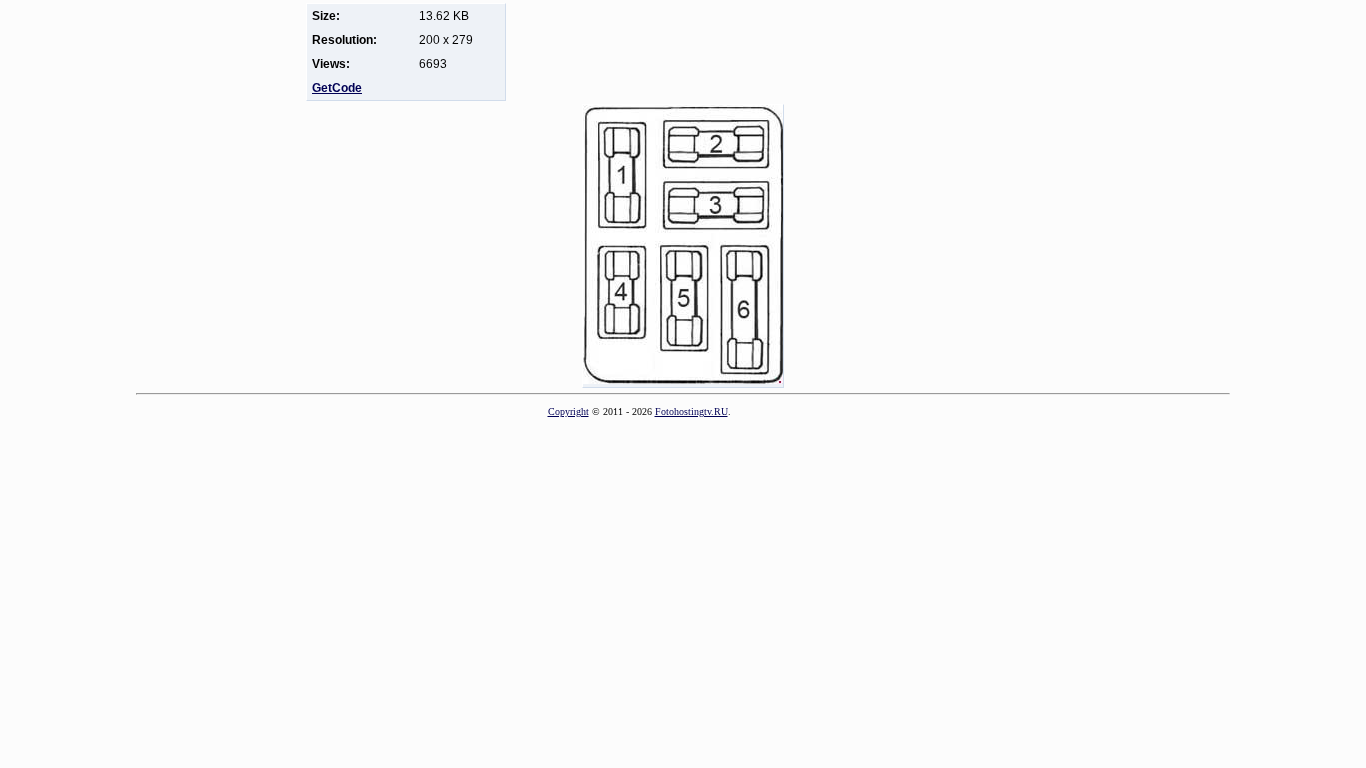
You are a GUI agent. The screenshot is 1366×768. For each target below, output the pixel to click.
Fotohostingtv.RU (691, 411)
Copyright (568, 411)
